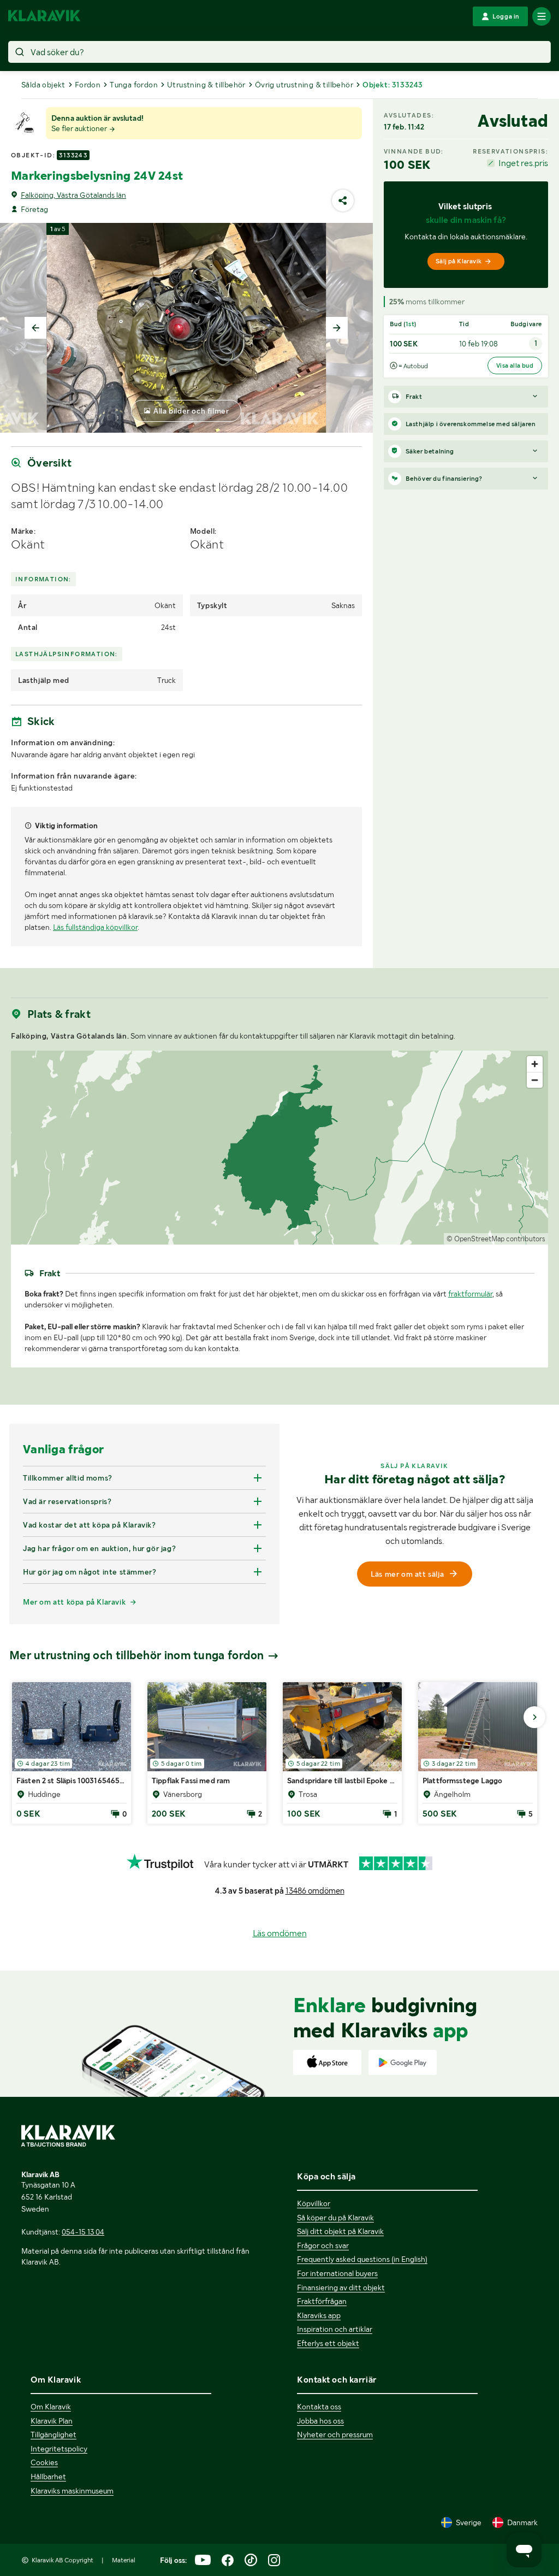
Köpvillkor (314, 2203)
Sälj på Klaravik (459, 261)
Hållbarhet (48, 2477)
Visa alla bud (515, 366)
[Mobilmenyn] (542, 16)
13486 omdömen (315, 1891)
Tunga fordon (134, 85)
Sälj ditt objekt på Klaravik (340, 2231)
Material (124, 2560)
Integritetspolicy (59, 2449)
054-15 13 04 (83, 2232)
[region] (279, 1148)
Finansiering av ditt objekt (341, 2288)
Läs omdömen (280, 1933)
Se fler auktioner (80, 128)
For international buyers (337, 2273)
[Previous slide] (35, 328)
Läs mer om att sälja (407, 1574)
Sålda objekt (43, 85)
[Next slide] (337, 328)
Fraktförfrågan (322, 2301)
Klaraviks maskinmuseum (72, 2491)
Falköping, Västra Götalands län (73, 195)
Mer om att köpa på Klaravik (74, 1602)
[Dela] (343, 201)
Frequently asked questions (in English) (362, 2259)
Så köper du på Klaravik (335, 2218)
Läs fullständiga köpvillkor (95, 927)
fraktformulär (470, 1294)
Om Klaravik (51, 2407)
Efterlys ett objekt (328, 2343)
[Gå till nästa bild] (534, 1717)
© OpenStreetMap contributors (496, 1239)
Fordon (88, 85)
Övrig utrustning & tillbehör (304, 85)
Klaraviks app (319, 2315)
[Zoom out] (535, 1080)
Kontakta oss (319, 2407)
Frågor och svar (323, 2245)
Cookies (44, 2462)
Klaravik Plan (52, 2421)
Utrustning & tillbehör (206, 85)
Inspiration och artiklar (335, 2329)
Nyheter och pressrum (335, 2434)
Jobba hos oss (320, 2421)
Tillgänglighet (53, 2434)
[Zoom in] (535, 1064)
